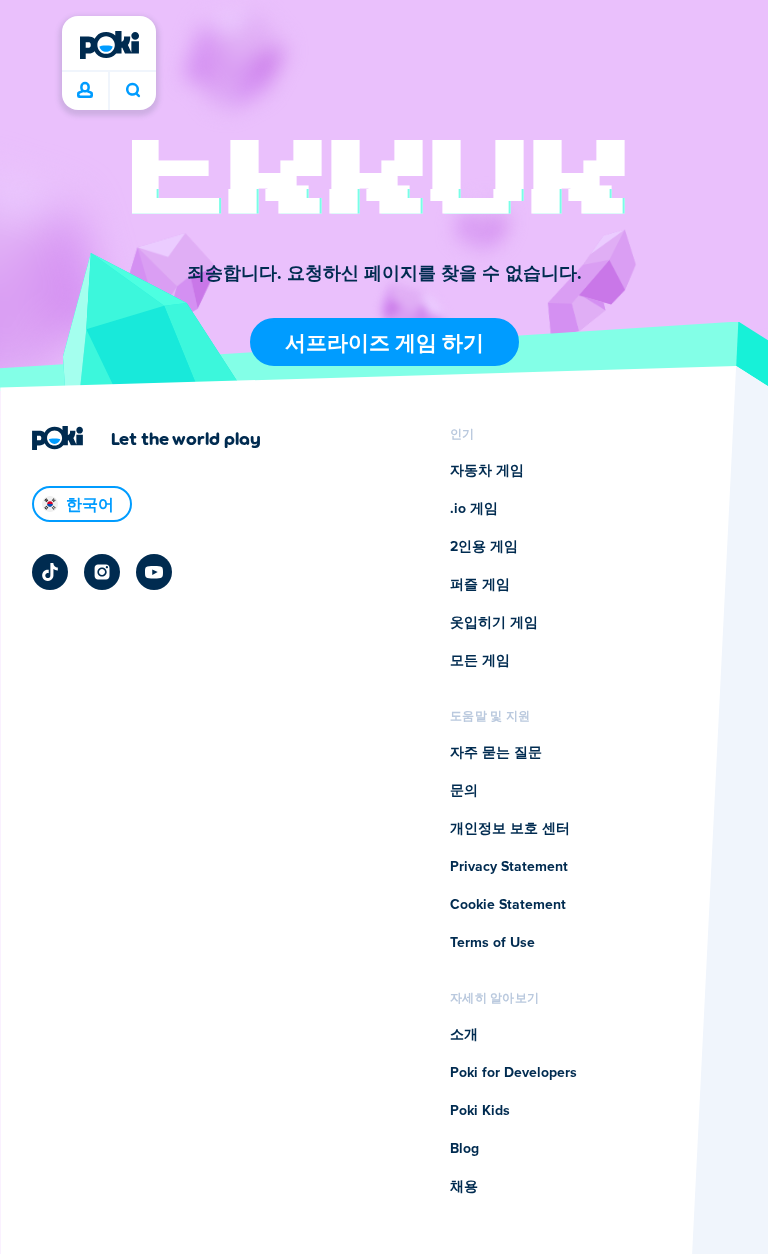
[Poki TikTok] (50, 572)
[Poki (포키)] (109, 45)
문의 (464, 791)
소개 (464, 1035)
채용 (464, 1187)
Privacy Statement (509, 867)
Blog (464, 1149)
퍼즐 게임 (480, 585)
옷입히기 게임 (494, 623)
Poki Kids (480, 1111)
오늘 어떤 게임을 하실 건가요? (132, 91)
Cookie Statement (508, 905)
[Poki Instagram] (102, 572)
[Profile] (85, 91)
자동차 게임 (487, 471)
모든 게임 (480, 661)
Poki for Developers (513, 1073)
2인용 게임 (484, 547)
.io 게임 (474, 509)
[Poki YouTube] (154, 572)
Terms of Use (492, 943)
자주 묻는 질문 (496, 753)
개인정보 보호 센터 (510, 829)
